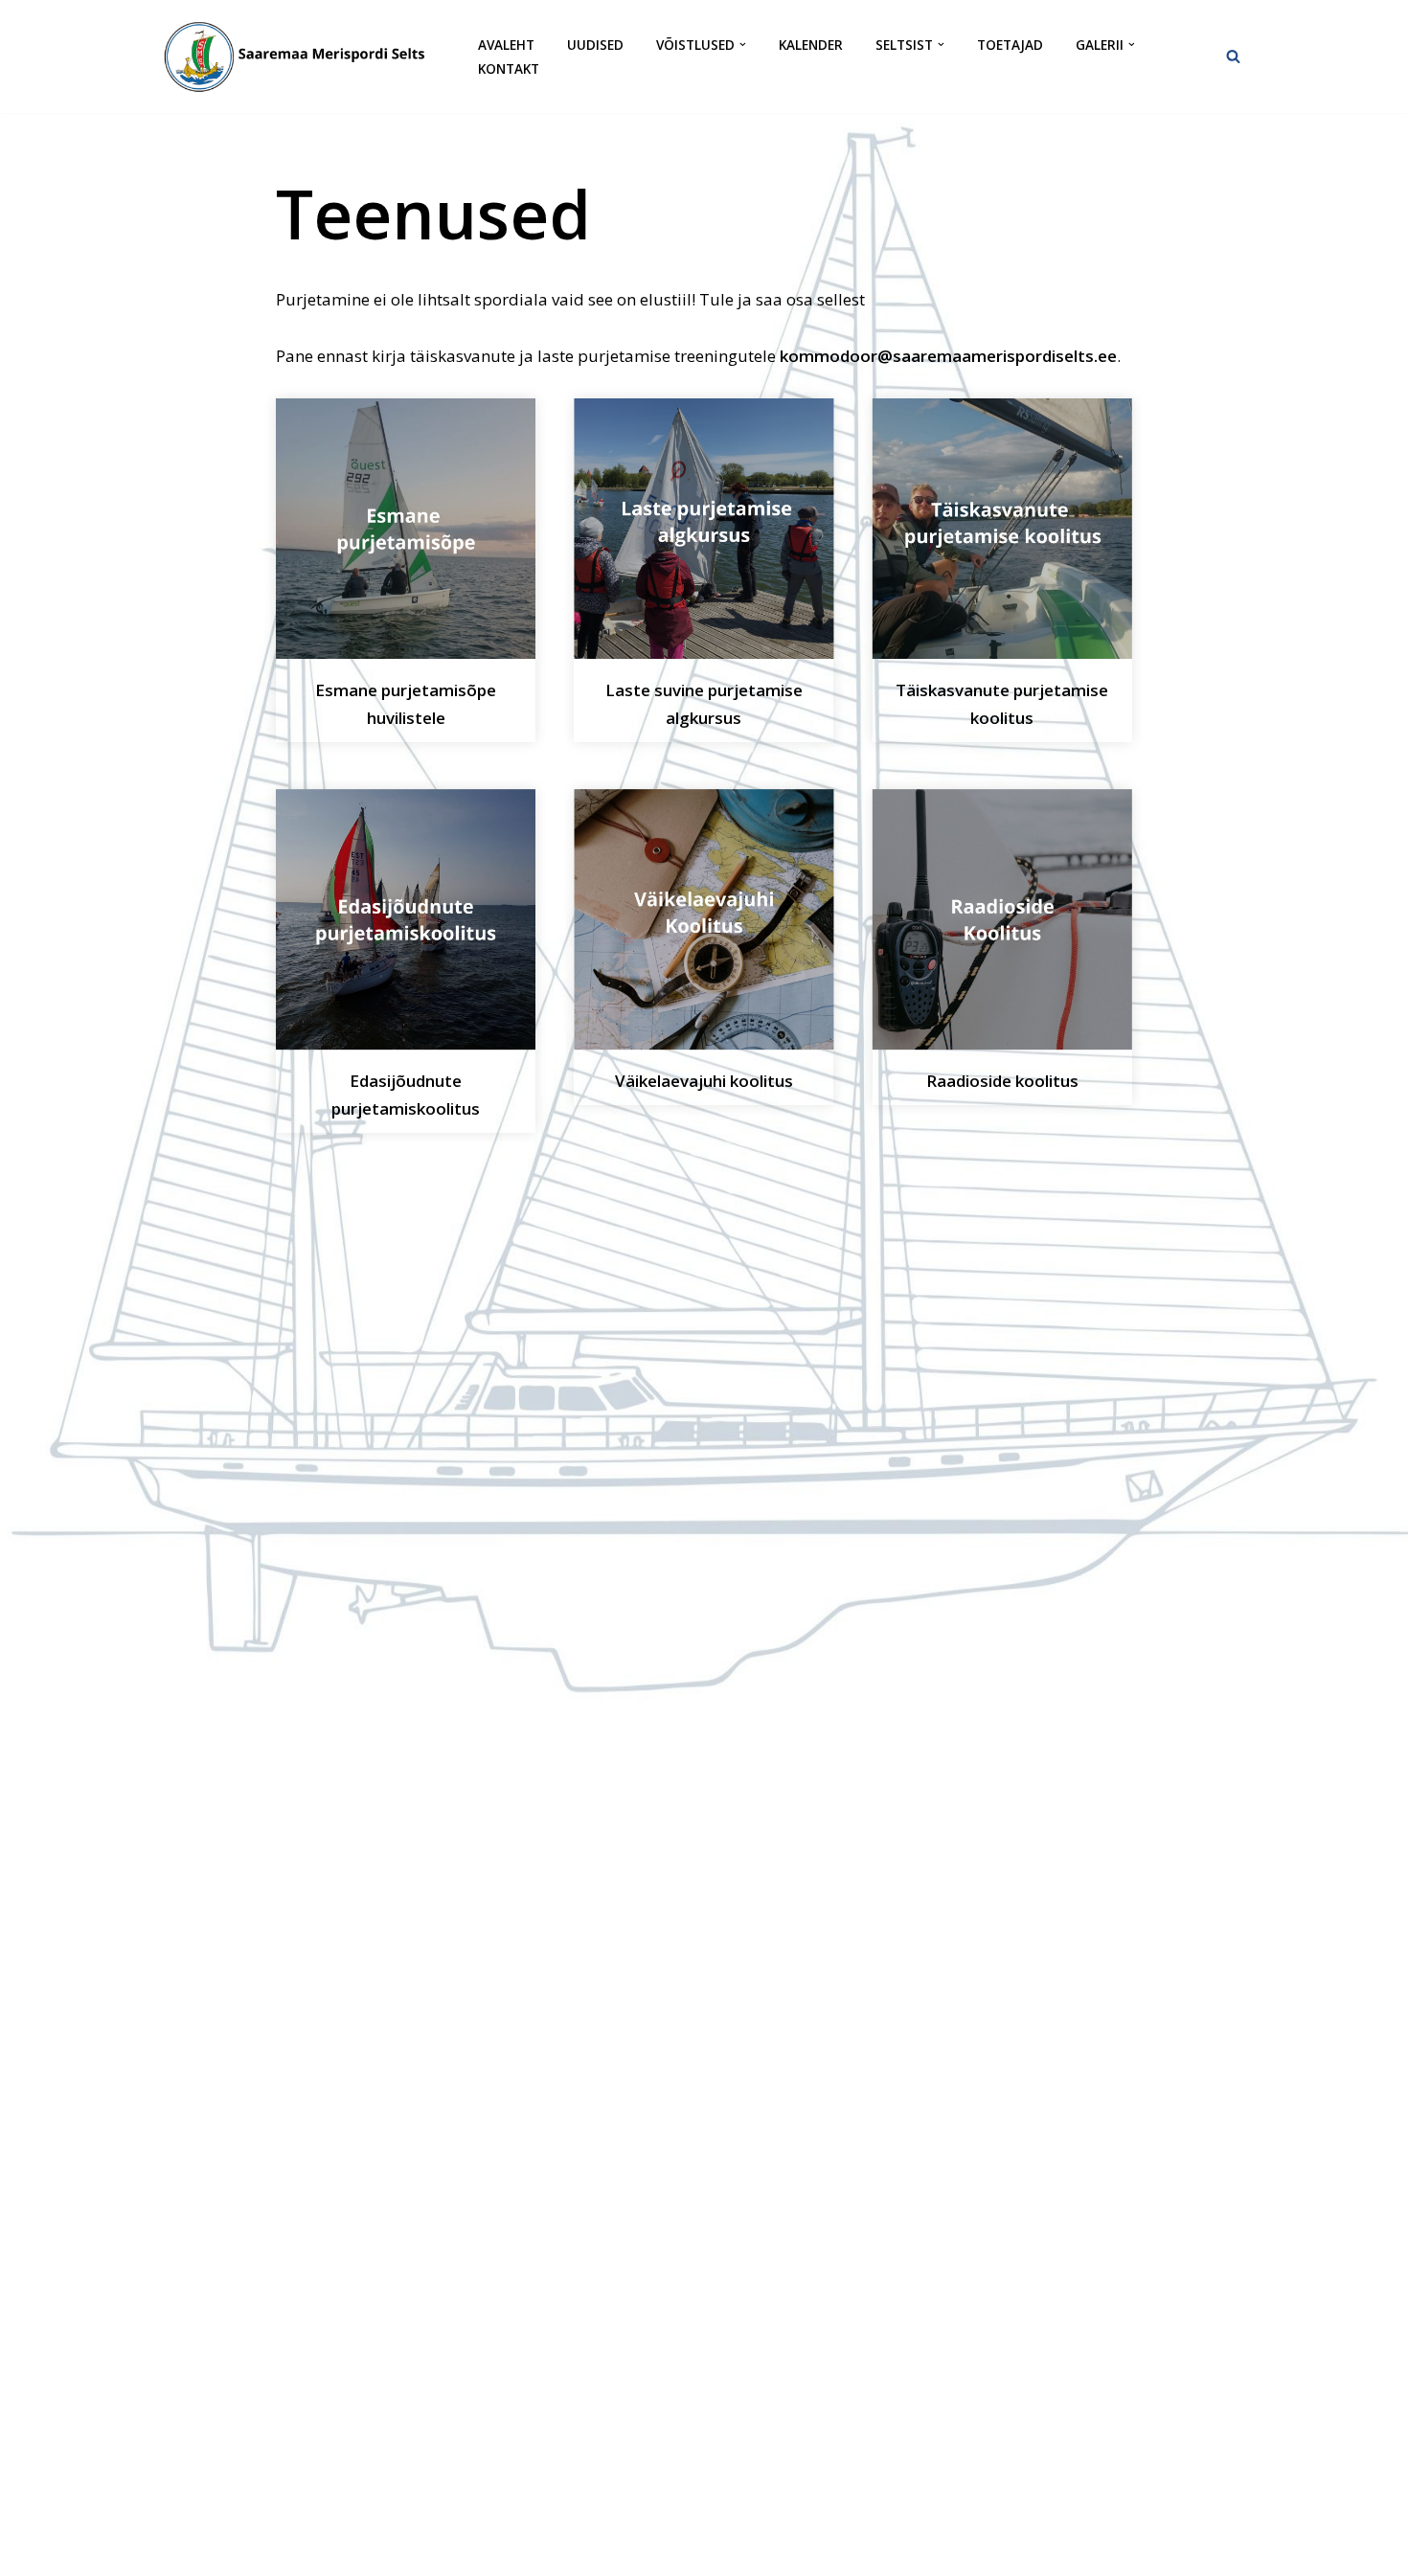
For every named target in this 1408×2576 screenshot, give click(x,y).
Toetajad (1010, 45)
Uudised (595, 45)
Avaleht (506, 45)
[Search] (1233, 56)
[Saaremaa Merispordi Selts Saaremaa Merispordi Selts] (302, 56)
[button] (743, 45)
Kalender (811, 45)
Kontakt (509, 68)
